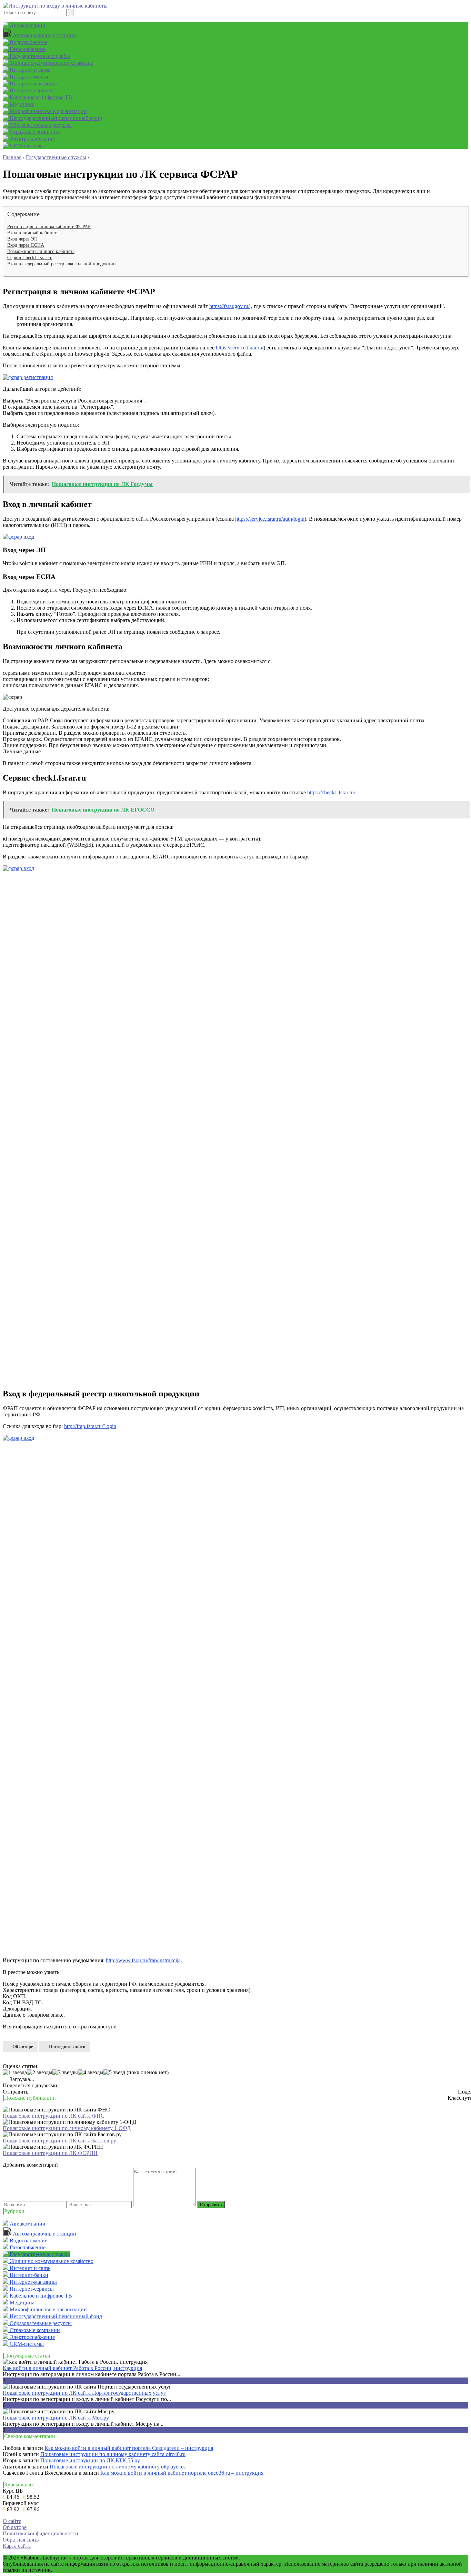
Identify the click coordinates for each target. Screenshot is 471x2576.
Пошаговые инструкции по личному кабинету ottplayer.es (118, 2467)
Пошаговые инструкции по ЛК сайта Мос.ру (56, 2418)
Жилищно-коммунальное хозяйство (51, 63)
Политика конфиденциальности (41, 2533)
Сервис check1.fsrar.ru (30, 258)
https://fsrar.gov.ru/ (229, 306)
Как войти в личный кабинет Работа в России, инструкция (72, 2368)
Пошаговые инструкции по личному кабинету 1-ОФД (67, 2128)
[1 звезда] (15, 2073)
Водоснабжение (28, 42)
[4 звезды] (91, 2073)
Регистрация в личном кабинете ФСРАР (49, 227)
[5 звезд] (114, 2073)
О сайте (12, 2521)
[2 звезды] (40, 2073)
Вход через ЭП (22, 239)
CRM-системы (26, 146)
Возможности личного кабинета (41, 251)
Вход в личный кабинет (32, 233)
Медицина (21, 104)
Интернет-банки (28, 77)
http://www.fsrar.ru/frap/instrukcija (143, 1960)
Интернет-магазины (33, 84)
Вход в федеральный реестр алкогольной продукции (62, 264)
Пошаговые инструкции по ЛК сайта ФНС (54, 2116)
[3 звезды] (65, 2073)
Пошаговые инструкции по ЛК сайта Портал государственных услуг (84, 2393)
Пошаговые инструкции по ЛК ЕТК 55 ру (90, 2460)
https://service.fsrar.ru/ (240, 348)
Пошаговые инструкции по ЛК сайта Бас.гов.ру (59, 2141)
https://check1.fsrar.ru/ (331, 792)
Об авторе (23, 2046)
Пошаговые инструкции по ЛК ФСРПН (50, 2153)
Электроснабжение (32, 139)
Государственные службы (39, 56)
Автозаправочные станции (44, 35)
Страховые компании (34, 132)
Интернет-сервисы (31, 90)
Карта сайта (17, 2546)
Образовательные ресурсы (40, 125)
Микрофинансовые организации (48, 111)
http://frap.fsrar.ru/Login (90, 1426)
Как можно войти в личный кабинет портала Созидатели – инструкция (129, 2448)
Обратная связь (21, 2540)
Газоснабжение (27, 49)
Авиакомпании (27, 25)
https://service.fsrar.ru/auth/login (270, 519)
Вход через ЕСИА (26, 245)
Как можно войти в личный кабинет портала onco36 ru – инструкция (182, 2473)
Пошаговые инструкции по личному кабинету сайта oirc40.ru (113, 2454)
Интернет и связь (29, 70)
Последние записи (67, 2046)
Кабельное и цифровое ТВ (40, 97)
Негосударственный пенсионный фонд (55, 118)
